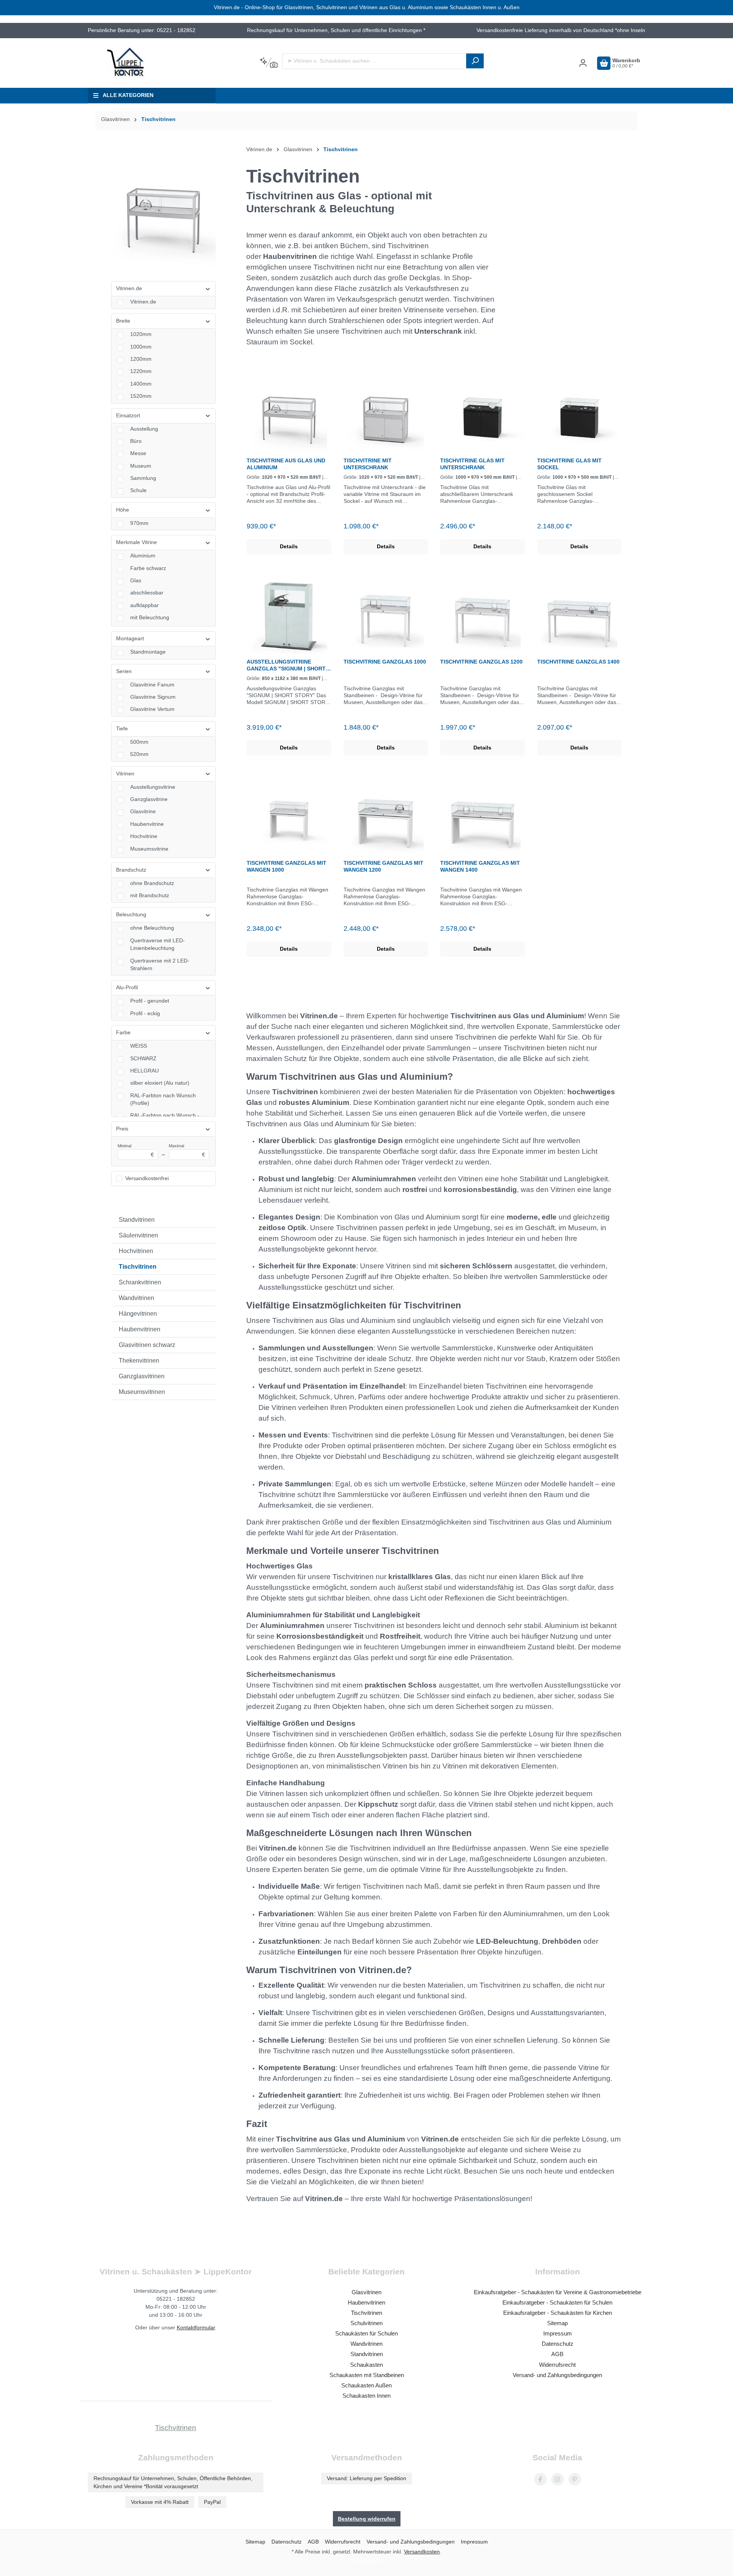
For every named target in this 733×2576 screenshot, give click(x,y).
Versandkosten (422, 2552)
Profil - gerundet (150, 1001)
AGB (557, 2354)
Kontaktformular (196, 2327)
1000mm (141, 347)
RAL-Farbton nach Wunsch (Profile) (163, 1099)
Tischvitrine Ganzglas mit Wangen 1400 (480, 866)
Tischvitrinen (138, 1267)
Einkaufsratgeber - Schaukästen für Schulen (557, 2302)
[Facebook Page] (540, 2479)
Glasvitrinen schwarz (147, 1345)
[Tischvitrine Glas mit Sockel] (580, 415)
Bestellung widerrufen (367, 2519)
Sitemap (557, 2323)
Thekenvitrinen (139, 1361)
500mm (139, 742)
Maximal (187, 1151)
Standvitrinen (137, 1220)
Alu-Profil (127, 988)
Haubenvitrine (147, 824)
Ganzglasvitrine (149, 799)
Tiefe (122, 729)
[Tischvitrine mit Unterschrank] (386, 415)
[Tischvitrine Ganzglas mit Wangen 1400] (483, 817)
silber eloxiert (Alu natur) (160, 1083)
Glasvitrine (143, 812)
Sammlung (143, 478)
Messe (138, 453)
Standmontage (148, 652)
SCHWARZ (143, 1059)
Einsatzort (128, 416)
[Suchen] (475, 61)
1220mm (141, 371)
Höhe (123, 510)
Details (289, 547)
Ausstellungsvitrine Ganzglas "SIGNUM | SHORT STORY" (286, 665)
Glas (136, 581)
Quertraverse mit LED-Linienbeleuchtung (157, 944)
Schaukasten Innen (366, 2396)
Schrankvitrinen (140, 1282)
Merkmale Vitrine (136, 542)
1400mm (141, 384)
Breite (123, 321)
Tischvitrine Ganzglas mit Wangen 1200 (383, 866)
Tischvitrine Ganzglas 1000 (385, 662)
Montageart (130, 639)
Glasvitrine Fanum (152, 685)
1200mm (141, 359)
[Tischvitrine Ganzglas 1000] (386, 616)
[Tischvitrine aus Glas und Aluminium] (289, 415)
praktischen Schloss (401, 1685)
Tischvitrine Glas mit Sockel (569, 464)
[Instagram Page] (558, 2479)
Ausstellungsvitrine (153, 787)
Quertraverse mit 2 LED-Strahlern (160, 965)
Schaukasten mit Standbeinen (367, 2375)
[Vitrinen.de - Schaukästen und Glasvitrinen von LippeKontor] (126, 63)
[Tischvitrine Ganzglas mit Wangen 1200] (386, 817)
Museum (141, 466)
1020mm (141, 334)
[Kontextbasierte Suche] (269, 63)
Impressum (558, 2333)
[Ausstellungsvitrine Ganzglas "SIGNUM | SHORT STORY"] (289, 616)
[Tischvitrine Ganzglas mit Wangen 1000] (289, 817)
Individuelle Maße (289, 1886)
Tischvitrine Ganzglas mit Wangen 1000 (287, 866)
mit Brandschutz (150, 896)
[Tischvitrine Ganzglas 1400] (580, 616)
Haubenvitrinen (140, 1329)
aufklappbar (145, 605)
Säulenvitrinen (138, 1235)
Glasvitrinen (366, 2292)
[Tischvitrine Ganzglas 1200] (483, 616)
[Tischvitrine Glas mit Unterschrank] (483, 415)
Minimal (136, 1151)
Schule (138, 490)
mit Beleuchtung (150, 618)
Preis (122, 1129)
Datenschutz (558, 2344)
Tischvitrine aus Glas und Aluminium (286, 464)
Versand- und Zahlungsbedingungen (557, 2375)
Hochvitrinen (136, 1251)
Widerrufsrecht (557, 2365)
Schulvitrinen (366, 2323)
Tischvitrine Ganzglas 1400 (578, 662)
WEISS (139, 1046)
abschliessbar (147, 593)
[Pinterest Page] (575, 2479)
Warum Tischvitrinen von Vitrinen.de (326, 1970)
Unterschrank (438, 331)
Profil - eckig (145, 1013)
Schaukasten (366, 2365)
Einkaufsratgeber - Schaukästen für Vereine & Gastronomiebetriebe (558, 2292)
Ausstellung (144, 429)
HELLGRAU (145, 1071)
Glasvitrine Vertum (152, 709)
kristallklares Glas (420, 1577)
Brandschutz (131, 870)
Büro (136, 441)
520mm (139, 754)
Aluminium (143, 556)
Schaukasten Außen (366, 2385)
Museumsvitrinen (142, 1392)
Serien (124, 671)
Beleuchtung (131, 915)
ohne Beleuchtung (152, 928)
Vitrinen (125, 774)
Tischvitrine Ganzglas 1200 (481, 662)
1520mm (141, 396)
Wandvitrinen (136, 1298)
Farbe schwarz (148, 568)
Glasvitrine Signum (153, 697)
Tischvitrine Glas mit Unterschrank (472, 464)
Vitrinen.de (129, 288)
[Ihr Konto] (583, 63)
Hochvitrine (144, 836)
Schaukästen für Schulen (366, 2333)
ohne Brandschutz (152, 883)
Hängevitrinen (138, 1314)
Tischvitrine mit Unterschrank (368, 464)
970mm (139, 523)
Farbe (123, 1033)
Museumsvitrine (149, 849)
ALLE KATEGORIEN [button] (128, 95)
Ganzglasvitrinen (142, 1376)
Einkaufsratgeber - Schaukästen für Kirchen (558, 2313)
